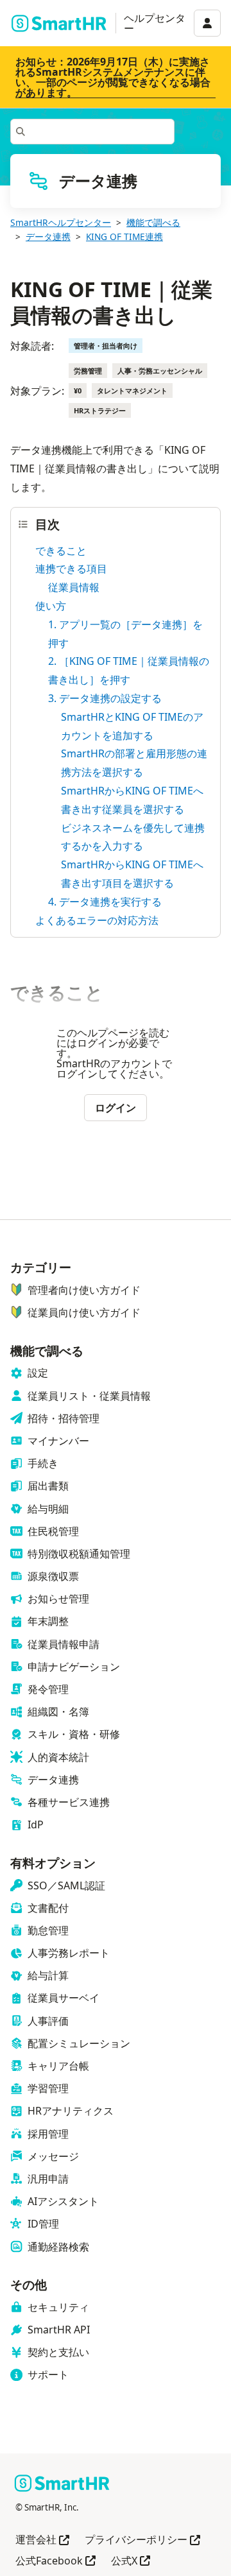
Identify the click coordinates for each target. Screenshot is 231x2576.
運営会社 (42, 2540)
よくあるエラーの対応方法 (97, 920)
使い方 (51, 606)
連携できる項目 (71, 569)
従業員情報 (74, 587)
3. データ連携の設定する (105, 698)
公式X (131, 2562)
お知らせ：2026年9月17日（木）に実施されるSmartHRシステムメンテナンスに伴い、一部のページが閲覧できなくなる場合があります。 (113, 77)
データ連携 (48, 236)
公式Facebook (56, 2562)
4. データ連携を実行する (105, 902)
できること (61, 551)
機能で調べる (153, 222)
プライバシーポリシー (142, 2540)
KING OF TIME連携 (124, 236)
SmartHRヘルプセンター (61, 222)
